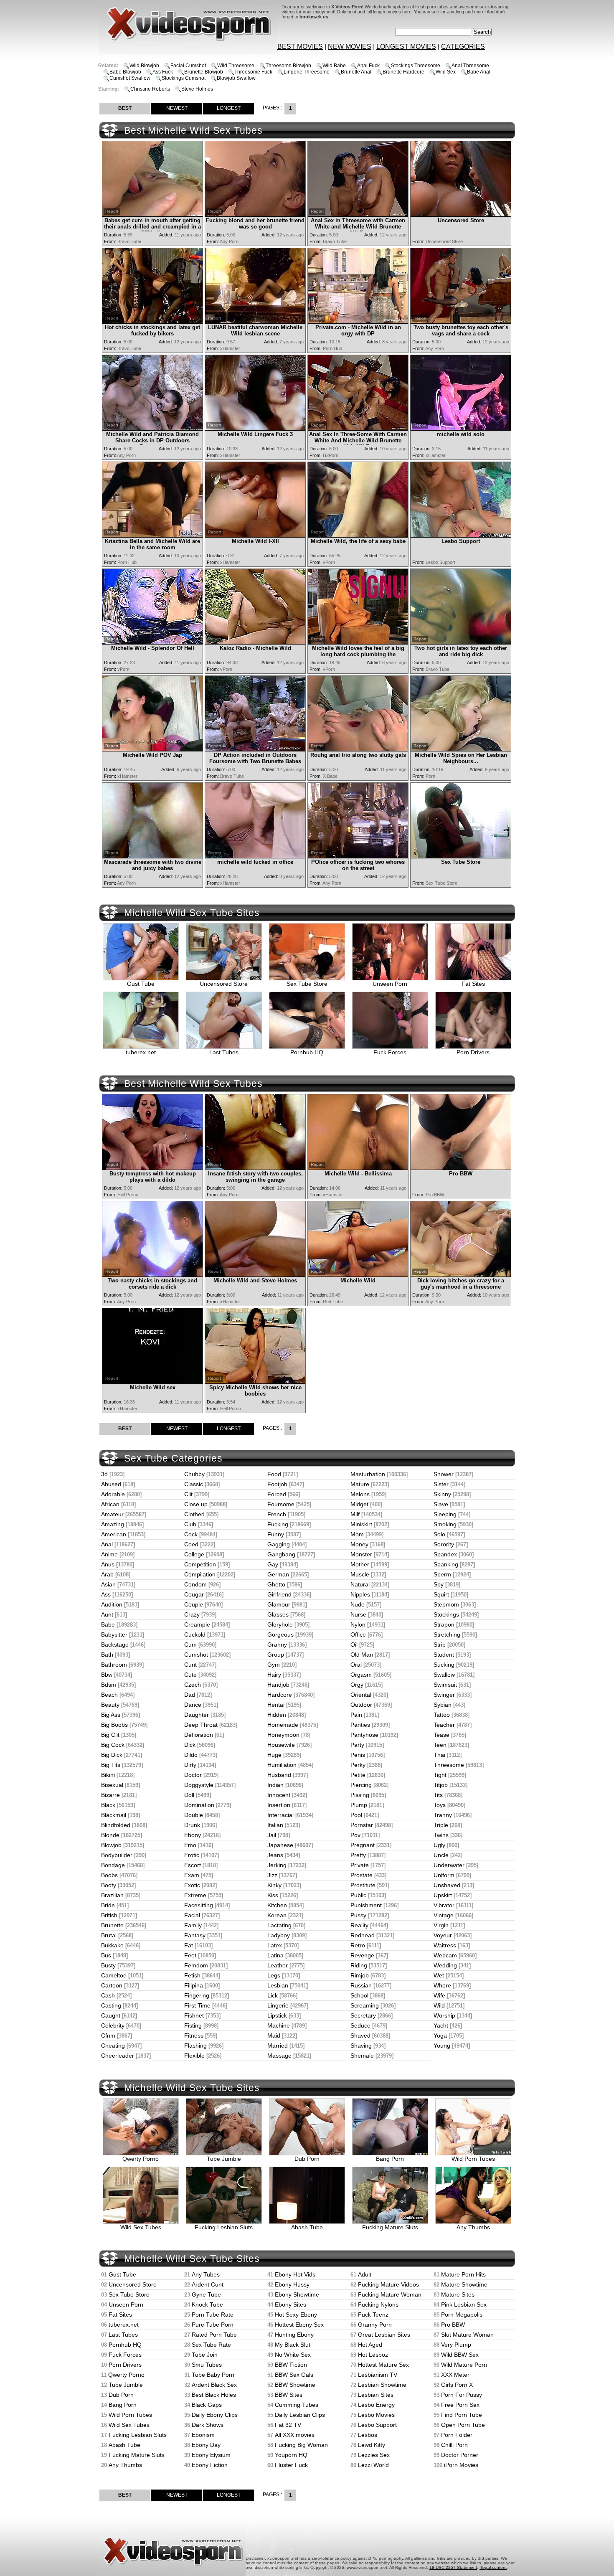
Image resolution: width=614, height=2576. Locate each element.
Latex (275, 1945)
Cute (190, 1675)
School (359, 1995)
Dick (190, 1745)
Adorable (113, 1494)
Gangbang (281, 1554)
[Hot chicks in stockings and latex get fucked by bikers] (152, 321)
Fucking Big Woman (301, 2445)
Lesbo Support (377, 2425)
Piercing (361, 1785)
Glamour (279, 1604)
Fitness (194, 2035)
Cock (191, 1534)
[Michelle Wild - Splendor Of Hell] (152, 642)
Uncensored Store (224, 984)
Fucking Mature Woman (390, 2294)
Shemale (362, 2056)
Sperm (442, 1574)
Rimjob (360, 1975)
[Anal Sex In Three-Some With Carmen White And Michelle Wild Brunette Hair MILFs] (358, 428)
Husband (279, 1775)
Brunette (112, 1925)
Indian (275, 1785)
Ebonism (203, 2435)
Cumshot (196, 1655)
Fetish (192, 1975)
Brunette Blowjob (204, 72)
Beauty (110, 1705)
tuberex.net (141, 1052)
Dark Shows (208, 2425)
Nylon (358, 1624)
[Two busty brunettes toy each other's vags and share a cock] (461, 321)
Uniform (444, 1875)
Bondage (113, 1865)
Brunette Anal (356, 72)
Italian (275, 1825)
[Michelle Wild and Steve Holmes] (255, 1275)
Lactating (279, 1925)
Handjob (278, 1685)
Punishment (366, 1905)
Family (193, 1925)
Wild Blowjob (144, 66)
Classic (194, 1484)
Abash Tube (307, 2227)
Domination (199, 1805)
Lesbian (278, 1985)
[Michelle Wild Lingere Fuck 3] (255, 428)
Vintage (444, 1915)
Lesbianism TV (378, 2375)
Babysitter (114, 1634)
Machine (279, 2025)
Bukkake (112, 1945)
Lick (273, 1995)
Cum (190, 1645)
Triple (441, 1825)
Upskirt (443, 1895)
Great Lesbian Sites (384, 2335)
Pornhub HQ (307, 1052)
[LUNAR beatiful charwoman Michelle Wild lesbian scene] (255, 321)
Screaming (365, 2005)
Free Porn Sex (460, 2405)
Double (194, 1815)
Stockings (446, 1614)
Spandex (445, 1554)
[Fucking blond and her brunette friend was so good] (255, 214)
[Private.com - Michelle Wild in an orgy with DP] (358, 321)
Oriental (361, 1695)
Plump (359, 1805)
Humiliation (282, 1765)
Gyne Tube (206, 2294)
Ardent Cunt (208, 2284)
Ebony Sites (291, 2304)
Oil (354, 1645)
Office (358, 1634)
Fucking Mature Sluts (390, 2227)
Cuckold (195, 1634)
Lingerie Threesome (307, 72)
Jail (272, 1835)
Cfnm (108, 2035)
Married (278, 2046)
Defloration (199, 1735)
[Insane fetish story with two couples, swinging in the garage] (255, 1168)
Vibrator (444, 1905)
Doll (189, 1795)
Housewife (281, 1745)
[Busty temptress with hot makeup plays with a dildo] (152, 1168)
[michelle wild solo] (461, 428)
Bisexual (112, 1785)
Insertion (279, 1805)
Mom (357, 1534)
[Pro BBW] (461, 1168)
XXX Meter (455, 2375)
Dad (190, 1695)
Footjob (277, 1484)
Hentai (276, 1705)
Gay (273, 1564)
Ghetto (276, 1584)
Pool (356, 1815)
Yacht (441, 2025)
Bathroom (114, 1665)
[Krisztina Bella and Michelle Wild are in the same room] (152, 535)
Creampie (197, 1624)
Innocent (279, 1795)
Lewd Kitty (372, 2445)
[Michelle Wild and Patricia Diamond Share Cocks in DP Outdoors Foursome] (152, 428)
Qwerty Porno (141, 2159)
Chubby (194, 1474)
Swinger (444, 1695)
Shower (444, 1474)
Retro (358, 1945)
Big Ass (111, 1715)
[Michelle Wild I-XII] (255, 535)
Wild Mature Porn (464, 2365)
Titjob (441, 1785)
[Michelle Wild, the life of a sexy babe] (358, 535)
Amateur (112, 1514)
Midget (359, 1504)
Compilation (200, 1574)
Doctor (193, 1775)
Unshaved (447, 1885)
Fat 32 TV (288, 2425)
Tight (440, 1775)
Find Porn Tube (462, 2415)
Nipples (360, 1594)
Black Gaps (207, 2405)
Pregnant (363, 1845)
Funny (276, 1534)
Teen (440, 1745)
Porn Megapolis (462, 2315)
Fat (189, 1945)
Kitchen (277, 1905)
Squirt (441, 1594)
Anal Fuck (368, 66)
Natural (360, 1584)
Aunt (107, 1614)
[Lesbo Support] (461, 535)
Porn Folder (457, 2435)
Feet (190, 1955)
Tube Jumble (224, 2159)
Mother (360, 1564)
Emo (190, 1845)
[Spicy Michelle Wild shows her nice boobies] (255, 1382)
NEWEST (177, 108)
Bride (108, 1905)
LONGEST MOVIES (406, 47)
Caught (111, 2015)
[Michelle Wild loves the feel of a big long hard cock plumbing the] (358, 642)
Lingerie (278, 2005)
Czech (193, 1685)
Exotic (192, 1885)
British (109, 1915)
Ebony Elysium (211, 2455)
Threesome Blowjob (288, 66)
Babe (108, 1624)
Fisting (193, 2025)
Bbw (107, 1675)
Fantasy (195, 1935)
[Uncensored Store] (461, 214)
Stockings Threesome (416, 66)
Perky (358, 1765)
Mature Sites (458, 2294)
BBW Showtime (295, 2385)
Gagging (279, 1544)
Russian (361, 1985)
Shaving (361, 2046)
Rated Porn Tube (214, 2335)
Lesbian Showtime (382, 2385)
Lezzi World (373, 2465)
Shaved (360, 2035)
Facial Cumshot (188, 66)
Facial (192, 1915)
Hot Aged (370, 2345)
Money (359, 1544)
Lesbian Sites (376, 2395)
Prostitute (363, 1885)
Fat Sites (473, 984)
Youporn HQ (291, 2455)
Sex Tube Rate (211, 2345)
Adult (365, 2274)
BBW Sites (289, 2395)
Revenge (362, 1955)
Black (108, 1805)
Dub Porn (307, 2159)
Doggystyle (199, 1785)
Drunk (192, 1825)
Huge (274, 1755)
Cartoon (112, 1985)
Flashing (195, 2046)
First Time (197, 2005)
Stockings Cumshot (184, 78)
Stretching (447, 1634)
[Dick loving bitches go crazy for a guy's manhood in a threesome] (461, 1275)
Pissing (360, 1795)
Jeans (275, 1855)
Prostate (362, 1875)
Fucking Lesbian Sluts (224, 2227)
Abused (111, 1484)
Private (360, 1865)
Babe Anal (479, 72)
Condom (195, 1584)
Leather (278, 1965)
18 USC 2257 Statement (453, 2567)
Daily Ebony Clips (215, 2415)
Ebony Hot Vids (295, 2274)
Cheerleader (118, 2056)
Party (357, 1745)
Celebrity (113, 2025)
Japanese (280, 1845)
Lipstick (277, 2015)
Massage (279, 2056)
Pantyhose (364, 1735)
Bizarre (110, 1795)
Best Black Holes (214, 2395)
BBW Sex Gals (294, 2375)
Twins (441, 1835)
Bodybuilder (117, 1855)
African (110, 1504)
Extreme (195, 1895)
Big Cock (113, 1745)
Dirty (190, 1765)
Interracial (280, 1815)
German (278, 1574)
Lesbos (368, 2435)
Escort (193, 1865)
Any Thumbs (473, 2227)
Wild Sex (446, 72)
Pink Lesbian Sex (464, 2304)
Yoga (440, 2035)
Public (358, 1895)
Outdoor (361, 1705)
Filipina (194, 1985)
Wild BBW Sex (460, 2355)
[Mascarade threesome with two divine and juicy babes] (152, 856)
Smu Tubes (207, 2365)
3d (104, 1474)
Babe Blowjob (125, 72)
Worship (444, 2015)
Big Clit (110, 1735)
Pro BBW (453, 2325)
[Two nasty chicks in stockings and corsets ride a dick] (152, 1275)
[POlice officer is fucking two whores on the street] (358, 856)
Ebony (193, 1835)
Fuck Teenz (373, 2315)
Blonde (110, 1835)
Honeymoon (283, 1735)
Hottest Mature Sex (383, 2365)
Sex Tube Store (307, 984)
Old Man (362, 1655)
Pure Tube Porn (213, 2325)
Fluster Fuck (291, 2465)
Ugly (439, 1845)
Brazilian (112, 1895)
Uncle (441, 1855)
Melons (360, 1494)
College (194, 1554)
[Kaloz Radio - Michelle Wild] (255, 642)
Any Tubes (206, 2274)
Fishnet (194, 2015)
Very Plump (456, 2345)
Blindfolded (116, 1825)
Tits (438, 1795)
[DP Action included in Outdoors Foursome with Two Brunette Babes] (255, 749)
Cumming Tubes (297, 2405)
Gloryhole (280, 1624)
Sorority (444, 1544)
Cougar (194, 1594)
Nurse (358, 1614)
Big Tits (111, 1765)
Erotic (192, 1855)
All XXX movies (295, 2435)
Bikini (108, 1775)
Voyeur (443, 1935)
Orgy (357, 1685)
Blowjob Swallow (236, 78)
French (277, 1514)
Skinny (442, 1494)
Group (276, 1655)
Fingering (197, 1995)
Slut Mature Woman (467, 2335)
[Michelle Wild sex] (152, 1382)
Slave (441, 1504)
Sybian (443, 1705)
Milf (355, 1514)
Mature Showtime (464, 2284)
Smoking (445, 1524)
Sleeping (445, 1514)
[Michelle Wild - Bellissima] (358, 1168)
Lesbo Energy (376, 2405)
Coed (191, 1544)
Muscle (360, 1574)
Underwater (449, 1865)
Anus (108, 1564)
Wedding (445, 1965)
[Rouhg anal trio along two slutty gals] (358, 749)
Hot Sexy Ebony (296, 2315)
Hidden (277, 1715)
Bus (106, 1955)
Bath (107, 1655)
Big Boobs (114, 1725)
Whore (442, 1985)
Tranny (443, 1815)
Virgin (441, 1925)
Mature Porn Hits (463, 2274)
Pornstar (362, 1825)
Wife (439, 1995)
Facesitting (199, 1905)
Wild (439, 2005)
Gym (274, 1665)
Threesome (449, 1765)
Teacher (444, 1725)
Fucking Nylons (378, 2304)
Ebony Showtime (297, 2294)
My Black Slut (293, 2345)
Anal (107, 1544)
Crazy (192, 1614)
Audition (112, 1604)
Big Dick (112, 1755)
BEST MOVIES (300, 47)
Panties (360, 1725)
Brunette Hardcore (403, 72)
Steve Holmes (197, 89)
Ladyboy (279, 1935)
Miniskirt (361, 1524)
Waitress (445, 1945)
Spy (439, 1584)
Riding (359, 1965)
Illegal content (493, 2567)
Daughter (197, 1715)
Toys (440, 1805)
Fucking (278, 1524)
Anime (109, 1554)
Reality (359, 1925)
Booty (109, 1885)
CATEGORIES (463, 47)
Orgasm (361, 1675)
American (114, 1534)
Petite (358, 1775)
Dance (193, 1705)
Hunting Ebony (294, 2335)
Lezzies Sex (374, 2455)
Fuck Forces (390, 1052)
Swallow (444, 1675)
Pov (355, 1835)
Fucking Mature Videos (388, 2284)
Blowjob (111, 1845)
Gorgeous (280, 1634)
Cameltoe (114, 1975)
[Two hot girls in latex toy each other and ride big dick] (461, 642)
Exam (192, 1875)
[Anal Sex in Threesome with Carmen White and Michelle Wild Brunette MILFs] (358, 214)
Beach (109, 1695)
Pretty (358, 1855)
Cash (108, 1995)
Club (190, 1524)
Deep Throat (201, 1725)
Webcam (445, 1955)
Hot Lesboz (373, 2355)
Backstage (115, 1645)
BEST (125, 108)
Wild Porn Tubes (473, 2159)
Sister (441, 1484)
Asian (108, 1584)
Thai (439, 1755)
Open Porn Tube (463, 2425)
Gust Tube (141, 984)
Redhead (363, 1935)
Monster (361, 1554)
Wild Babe (334, 66)
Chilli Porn (454, 2445)
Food (274, 1474)
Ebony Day (206, 2445)
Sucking (444, 1665)
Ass (106, 1594)
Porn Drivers (473, 1052)
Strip (440, 1645)
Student (444, 1655)
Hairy (274, 1675)
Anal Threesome (470, 66)
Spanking (446, 1564)
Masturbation (368, 1474)
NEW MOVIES (350, 47)
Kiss (273, 1895)
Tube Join (205, 2355)
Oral (356, 1665)
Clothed (194, 1514)
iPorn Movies (461, 2465)
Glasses (278, 1614)
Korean (277, 1915)
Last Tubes (224, 1052)
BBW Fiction (291, 2365)
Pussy (358, 1915)
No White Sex (293, 2355)
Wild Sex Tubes (141, 2227)
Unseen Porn (390, 984)
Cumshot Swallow (130, 78)
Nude (358, 1604)
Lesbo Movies (376, 2415)
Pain (356, 1715)
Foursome (281, 1504)
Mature (360, 1484)
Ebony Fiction (210, 2465)
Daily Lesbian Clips (300, 2415)
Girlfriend (279, 1594)
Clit (188, 1494)
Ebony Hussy (292, 2284)
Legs (274, 1975)
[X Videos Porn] (141, 52)
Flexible (194, 2056)
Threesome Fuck (253, 72)
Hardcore (280, 1695)
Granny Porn (375, 2325)
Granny (277, 1645)
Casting (111, 2005)
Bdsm (109, 1685)
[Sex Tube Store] (461, 856)
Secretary (363, 2015)
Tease (441, 1735)
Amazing (113, 1524)
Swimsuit (445, 1685)
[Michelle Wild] (358, 1275)
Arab (107, 1574)
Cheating (113, 2046)
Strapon (444, 1624)
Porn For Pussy (462, 2395)
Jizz (272, 1875)
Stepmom (446, 1604)
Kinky (274, 1885)
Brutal (109, 1935)
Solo (439, 1534)
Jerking (277, 1865)
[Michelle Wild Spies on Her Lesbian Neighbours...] (461, 749)
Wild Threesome (236, 66)
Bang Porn (390, 2159)
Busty (108, 1965)
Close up (196, 1504)
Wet (439, 1975)
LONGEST (229, 108)
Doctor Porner (460, 2455)
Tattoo (442, 1715)
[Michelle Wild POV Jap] (152, 749)
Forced (277, 1494)
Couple (194, 1604)
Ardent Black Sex (214, 2385)
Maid (274, 2035)
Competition (200, 1564)
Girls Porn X (457, 2385)
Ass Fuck (163, 72)
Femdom (196, 1965)
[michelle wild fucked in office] (255, 856)
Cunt (190, 1665)
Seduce (360, 2025)
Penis (358, 1755)
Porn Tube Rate (213, 2315)
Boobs (109, 1875)
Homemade (283, 1725)
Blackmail (114, 1815)
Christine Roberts (150, 89)
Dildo (191, 1755)
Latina (275, 1955)
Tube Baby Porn (213, 2375)
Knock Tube (207, 2304)
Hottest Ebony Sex (299, 2325)
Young (442, 2046)
